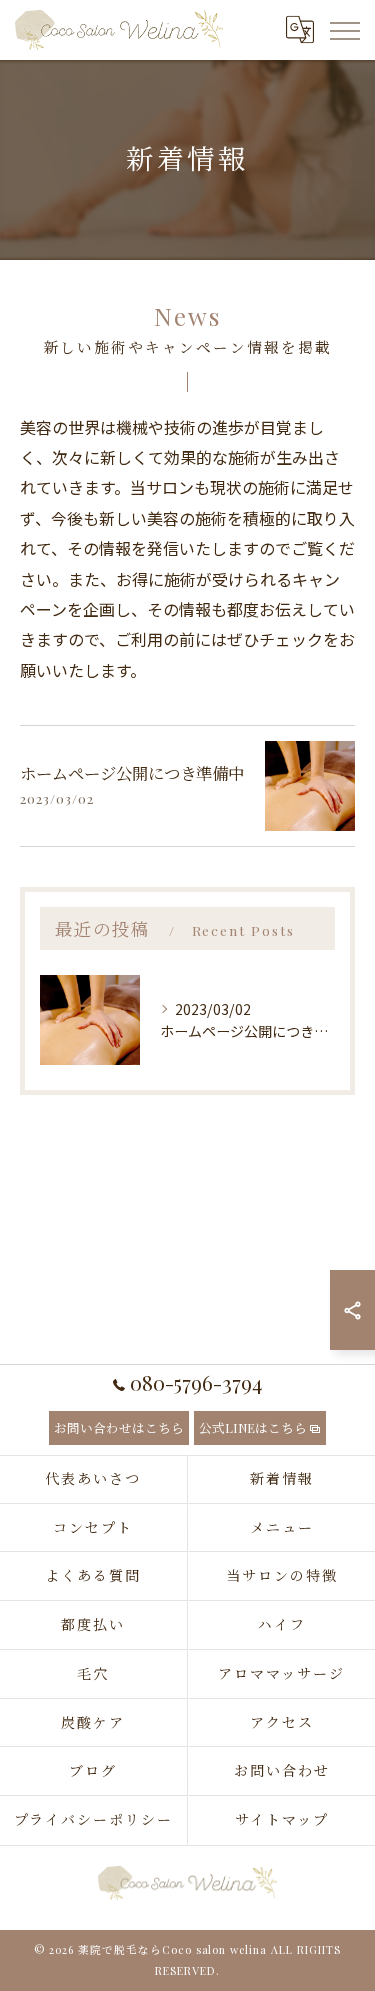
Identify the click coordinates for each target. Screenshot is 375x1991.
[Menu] (344, 30)
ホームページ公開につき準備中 (132, 773)
